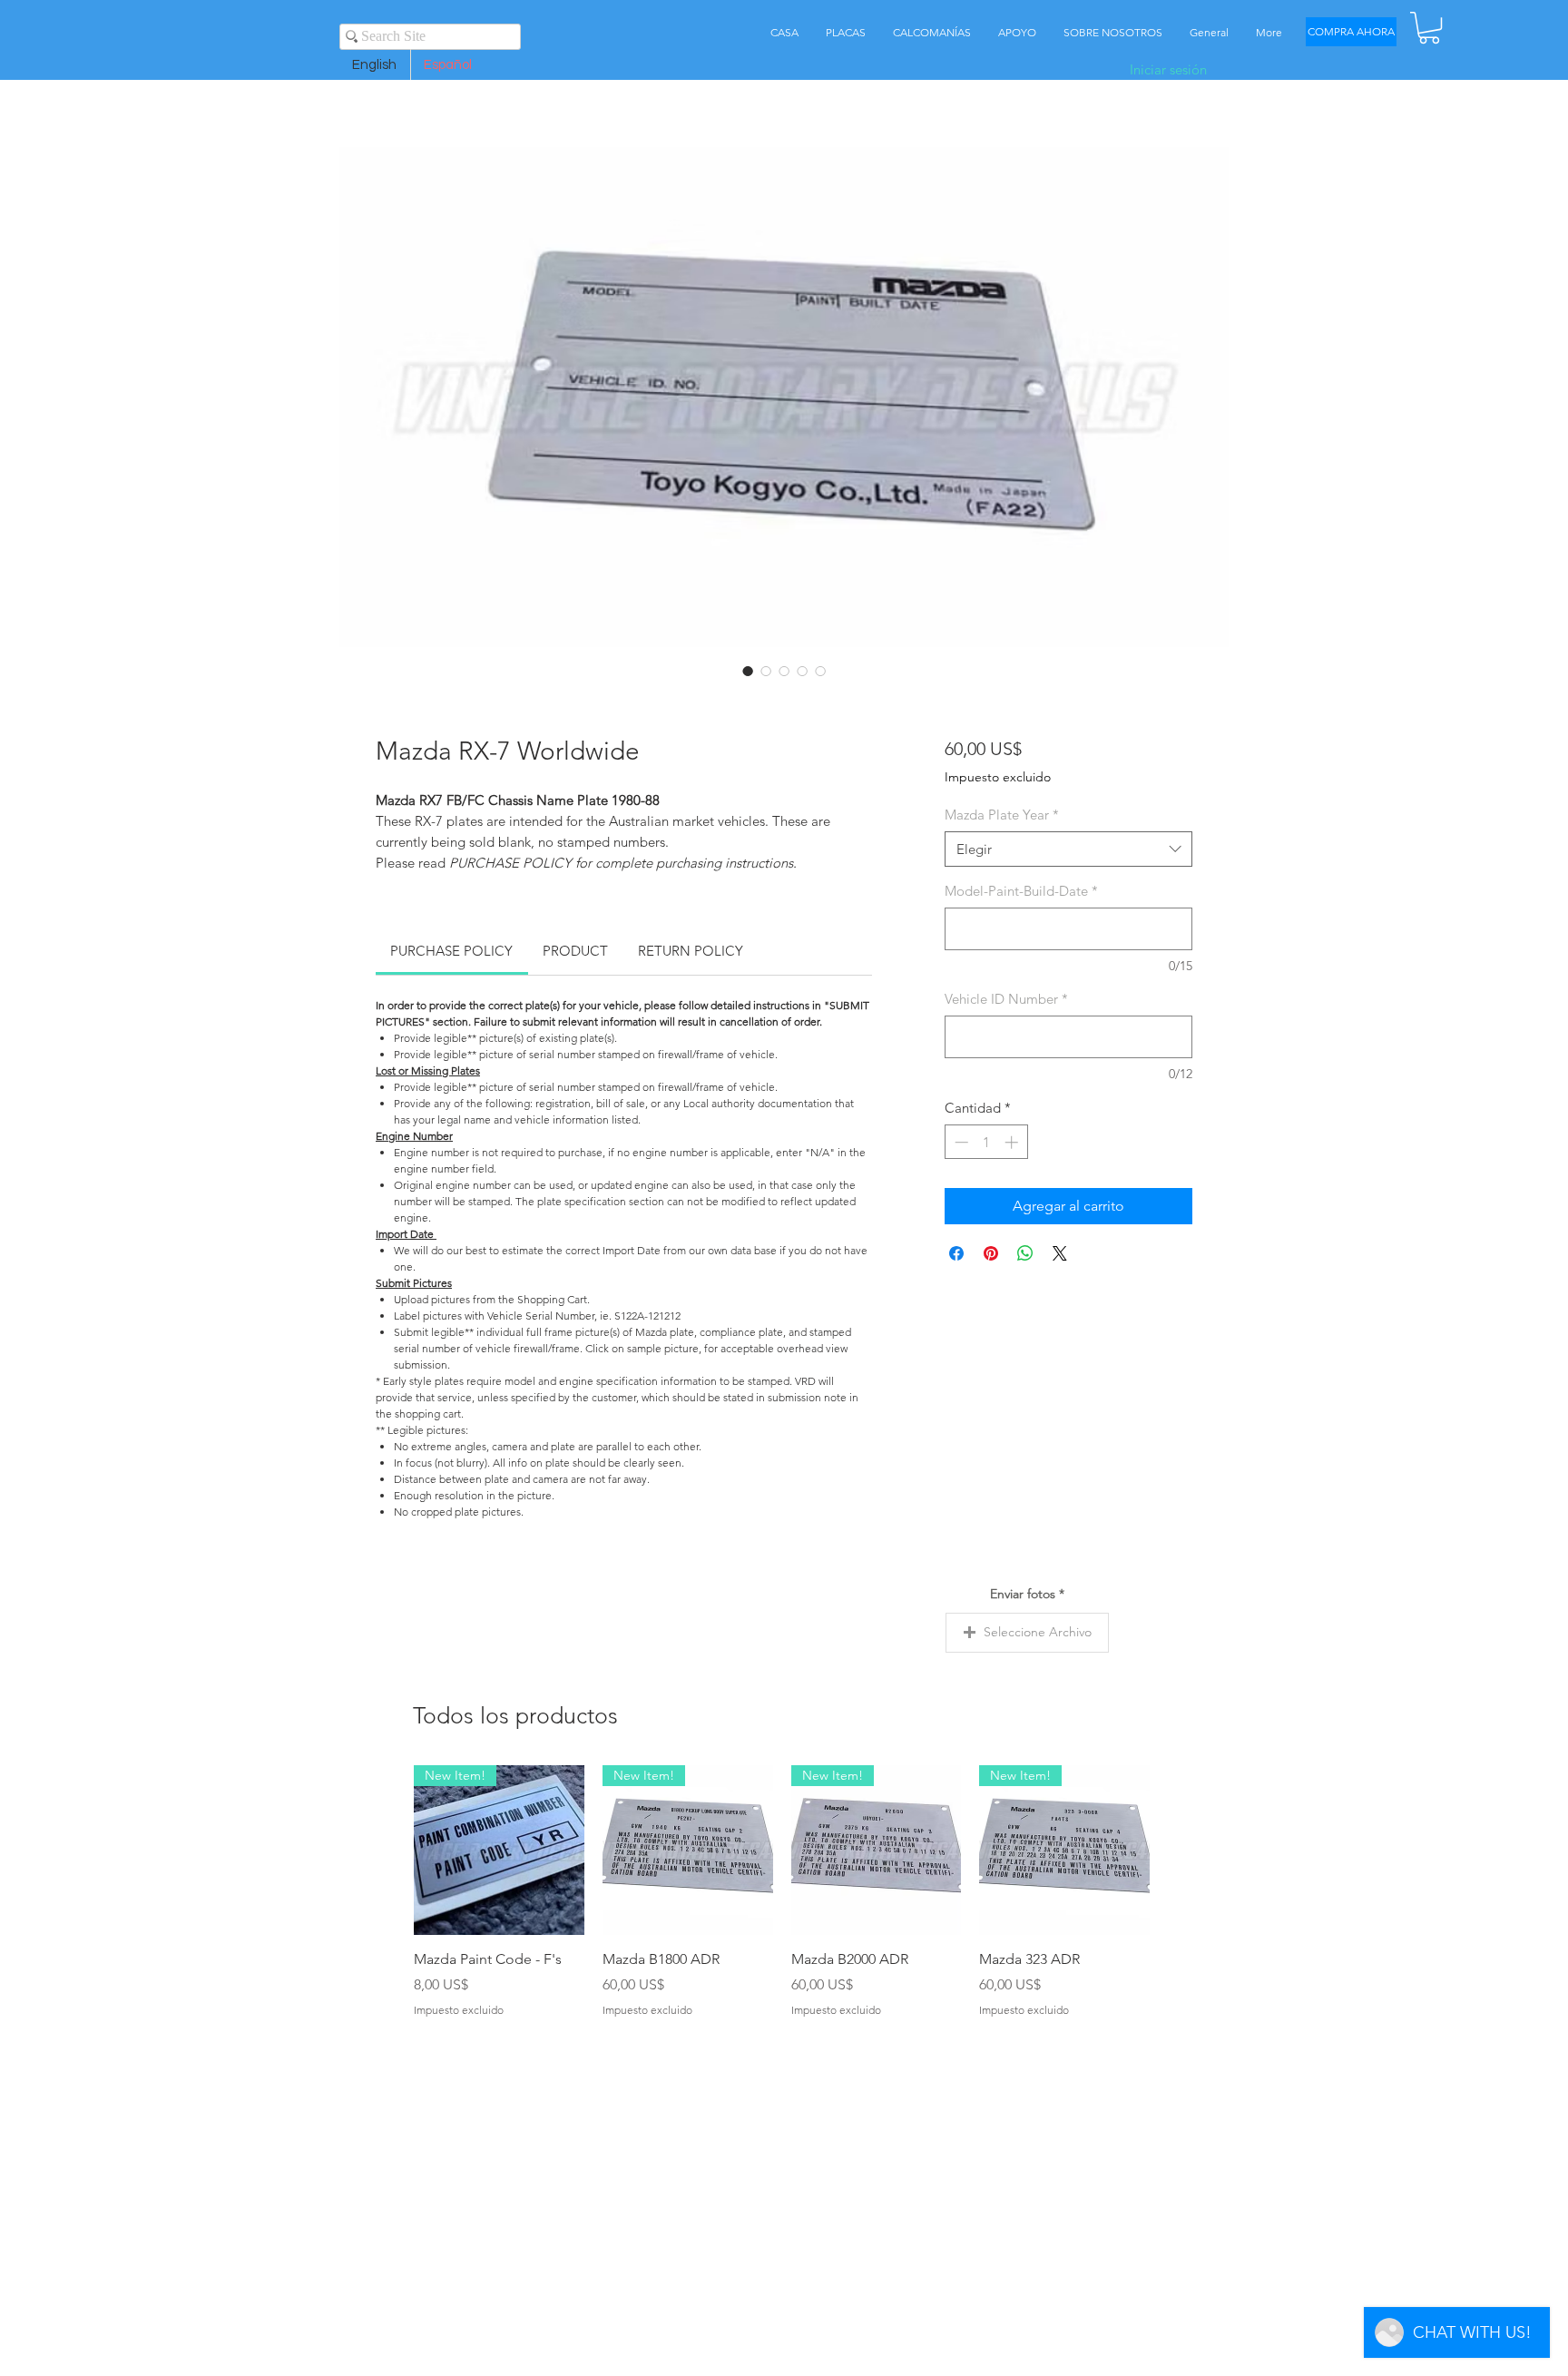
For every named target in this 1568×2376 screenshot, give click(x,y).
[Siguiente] (1176, 1852)
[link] (451, 953)
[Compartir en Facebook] (956, 1256)
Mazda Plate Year (1002, 817)
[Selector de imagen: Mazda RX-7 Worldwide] (748, 673)
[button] (1429, 28)
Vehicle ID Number (1006, 1001)
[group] (782, 1895)
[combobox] (1068, 852)
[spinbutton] (986, 1145)
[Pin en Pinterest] (991, 1256)
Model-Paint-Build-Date (1021, 893)
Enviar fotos (1023, 1596)
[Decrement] (960, 1145)
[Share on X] (1060, 1256)
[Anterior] (387, 1852)
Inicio (393, 84)
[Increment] (1013, 1145)
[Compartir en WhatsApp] (1025, 1256)
